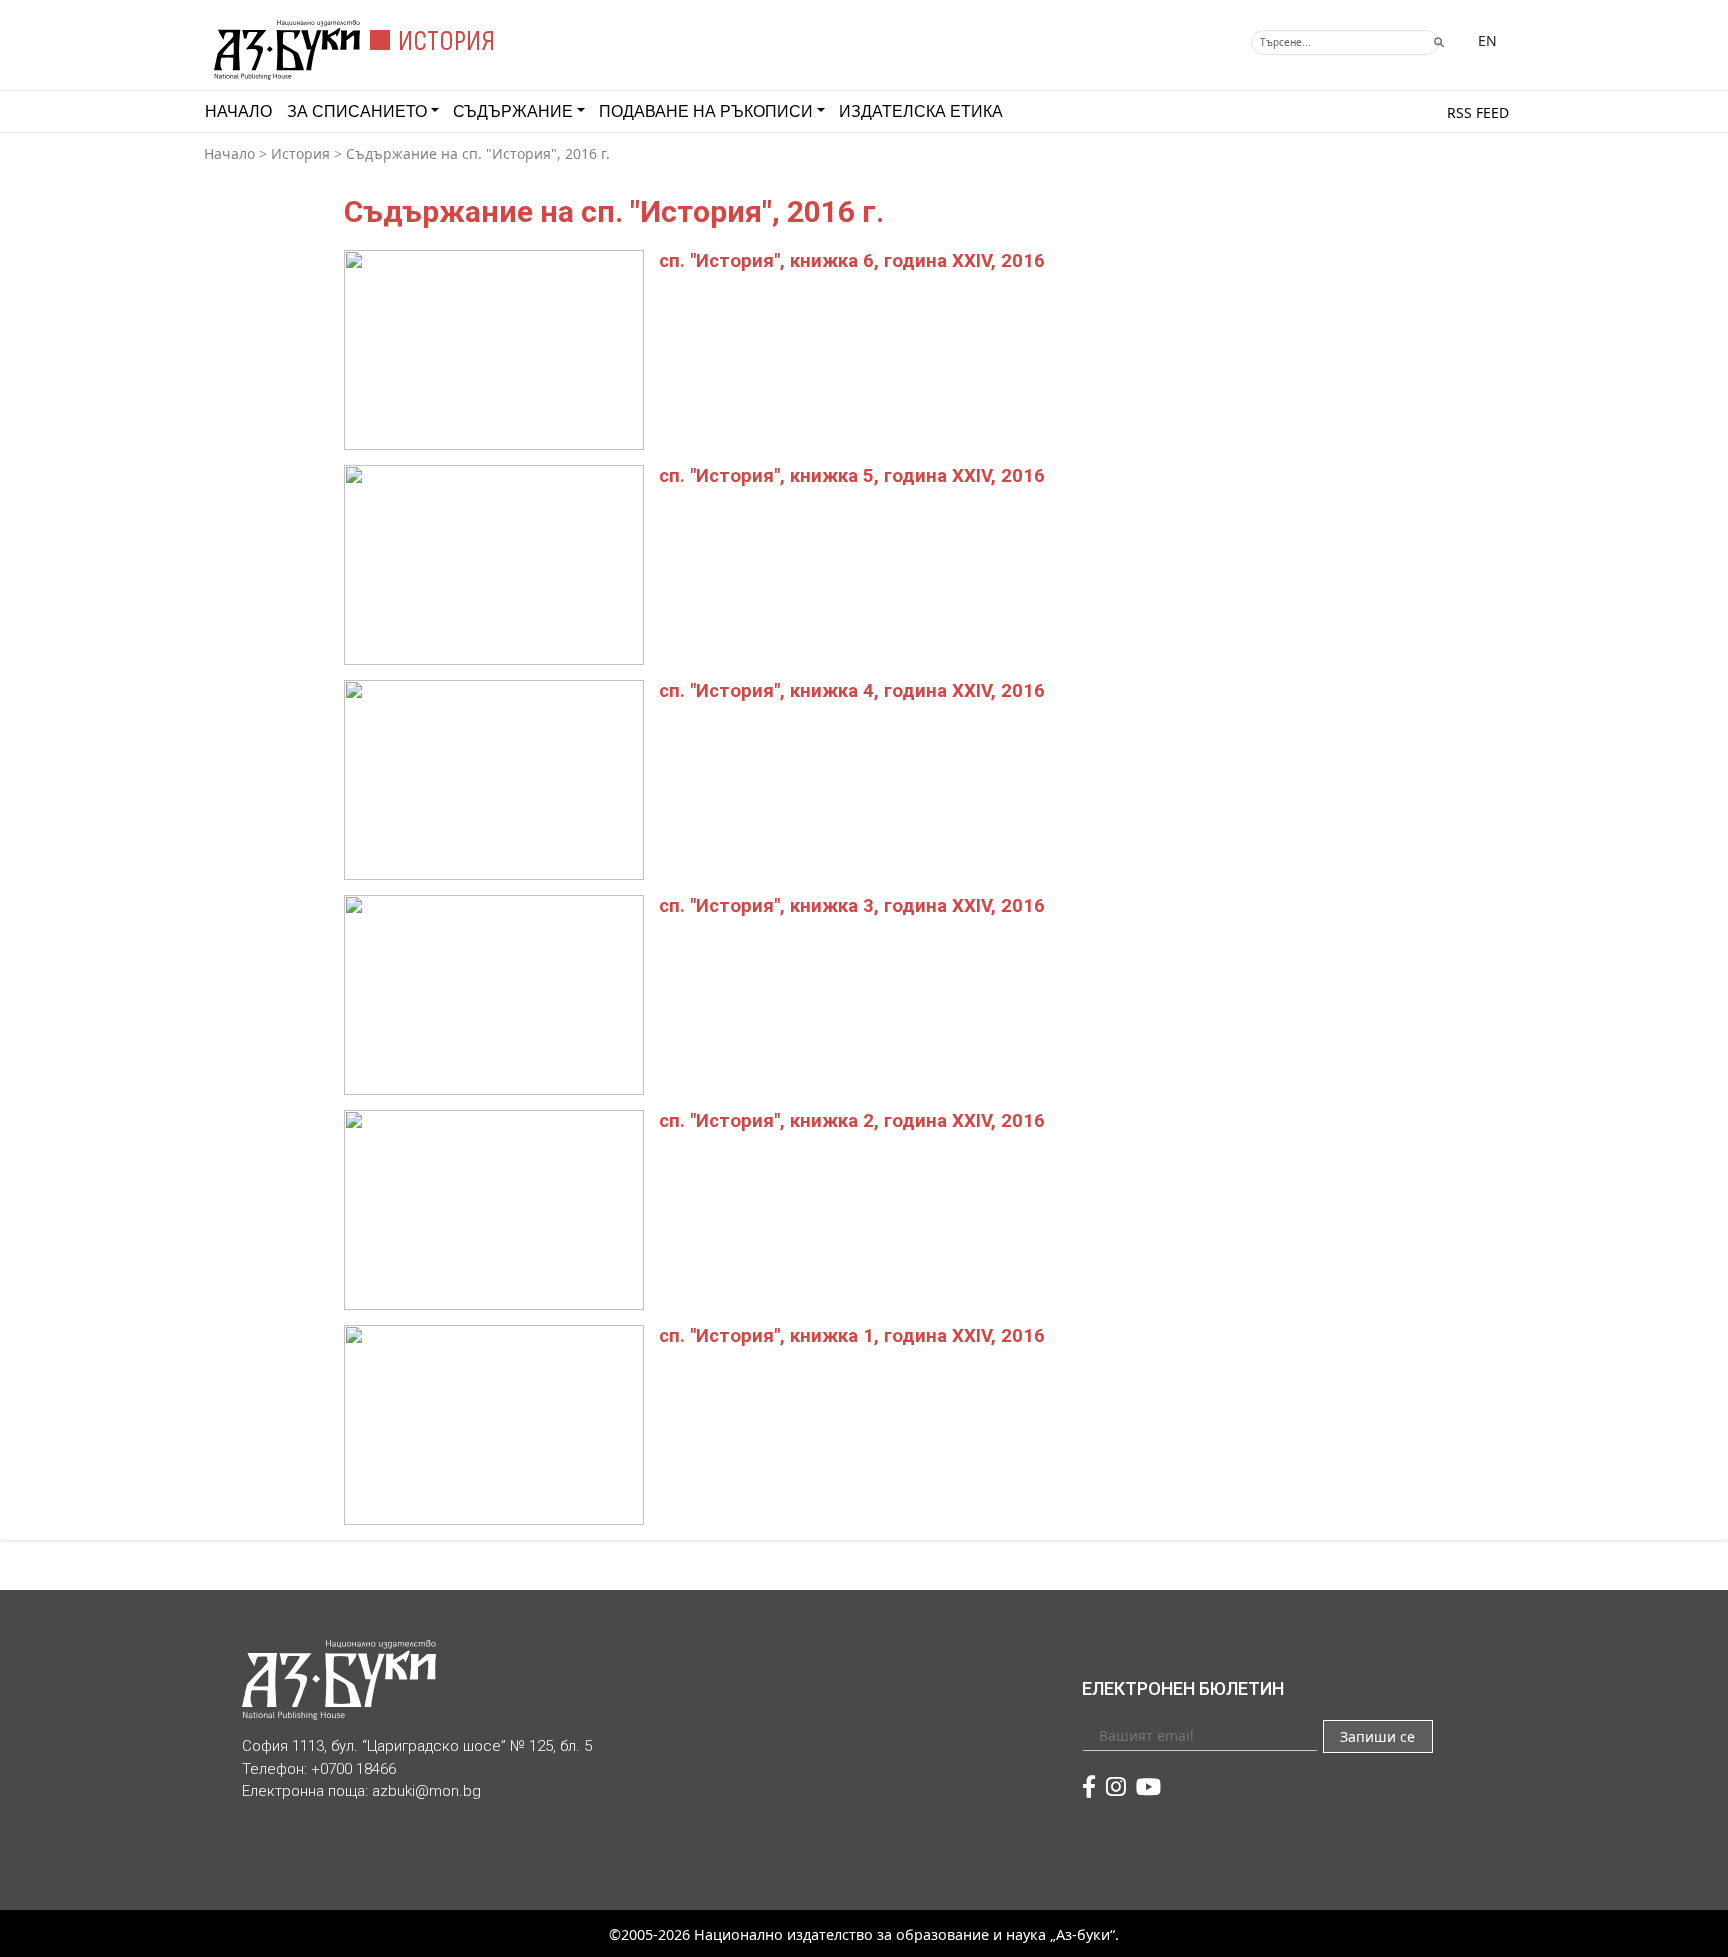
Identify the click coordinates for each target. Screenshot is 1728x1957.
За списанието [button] (357, 111)
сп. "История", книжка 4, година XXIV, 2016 (852, 691)
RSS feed (1478, 112)
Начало (238, 111)
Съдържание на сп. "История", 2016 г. (478, 153)
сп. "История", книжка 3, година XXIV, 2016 (852, 906)
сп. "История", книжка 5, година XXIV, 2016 (852, 476)
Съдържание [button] (513, 111)
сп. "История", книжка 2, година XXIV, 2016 (852, 1121)
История (300, 153)
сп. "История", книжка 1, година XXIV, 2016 (852, 1336)
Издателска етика (921, 111)
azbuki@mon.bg (426, 1791)
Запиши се (1377, 1736)
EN (1487, 40)
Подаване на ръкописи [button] (706, 111)
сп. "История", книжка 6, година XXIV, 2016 (852, 261)
